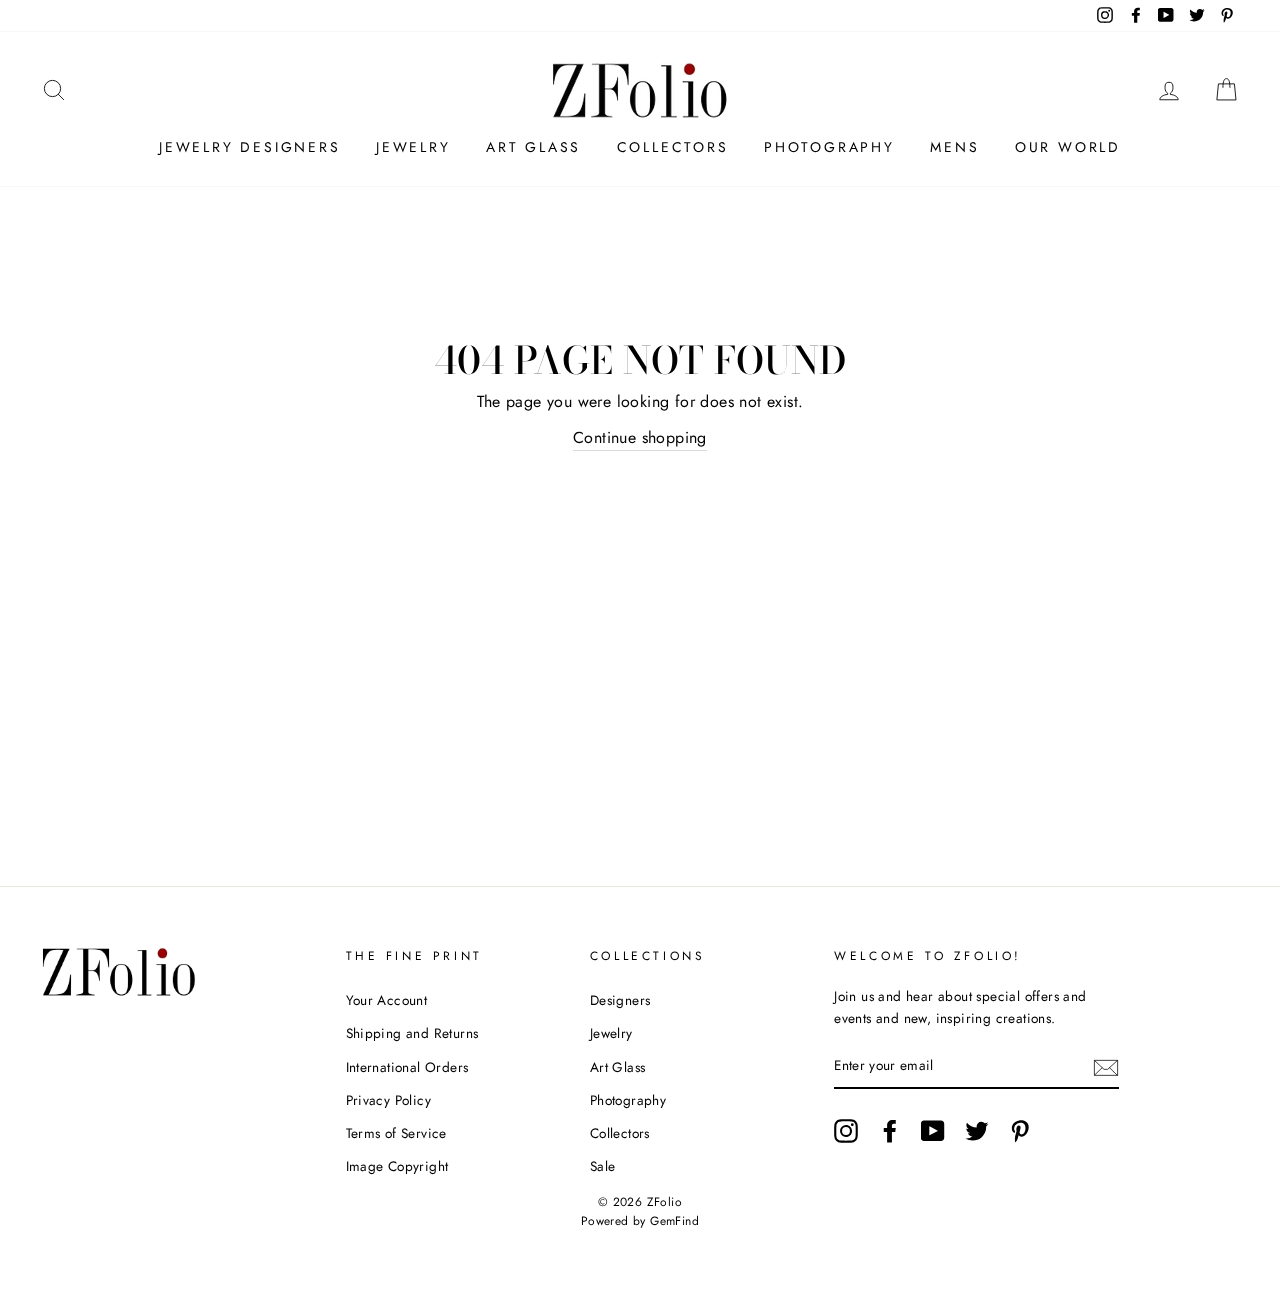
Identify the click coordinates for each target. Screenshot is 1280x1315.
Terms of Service (396, 1133)
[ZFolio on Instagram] (846, 1131)
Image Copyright (397, 1166)
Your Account (387, 1000)
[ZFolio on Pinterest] (1020, 1131)
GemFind (674, 1221)
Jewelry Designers (250, 147)
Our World (1068, 147)
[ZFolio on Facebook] (890, 1131)
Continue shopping (640, 437)
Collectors (673, 147)
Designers (620, 1000)
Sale (603, 1166)
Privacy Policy (389, 1100)
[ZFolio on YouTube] (933, 1131)
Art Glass (533, 147)
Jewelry (413, 147)
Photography (829, 147)
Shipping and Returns (412, 1033)
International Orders (407, 1067)
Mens (954, 147)
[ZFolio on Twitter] (977, 1131)
